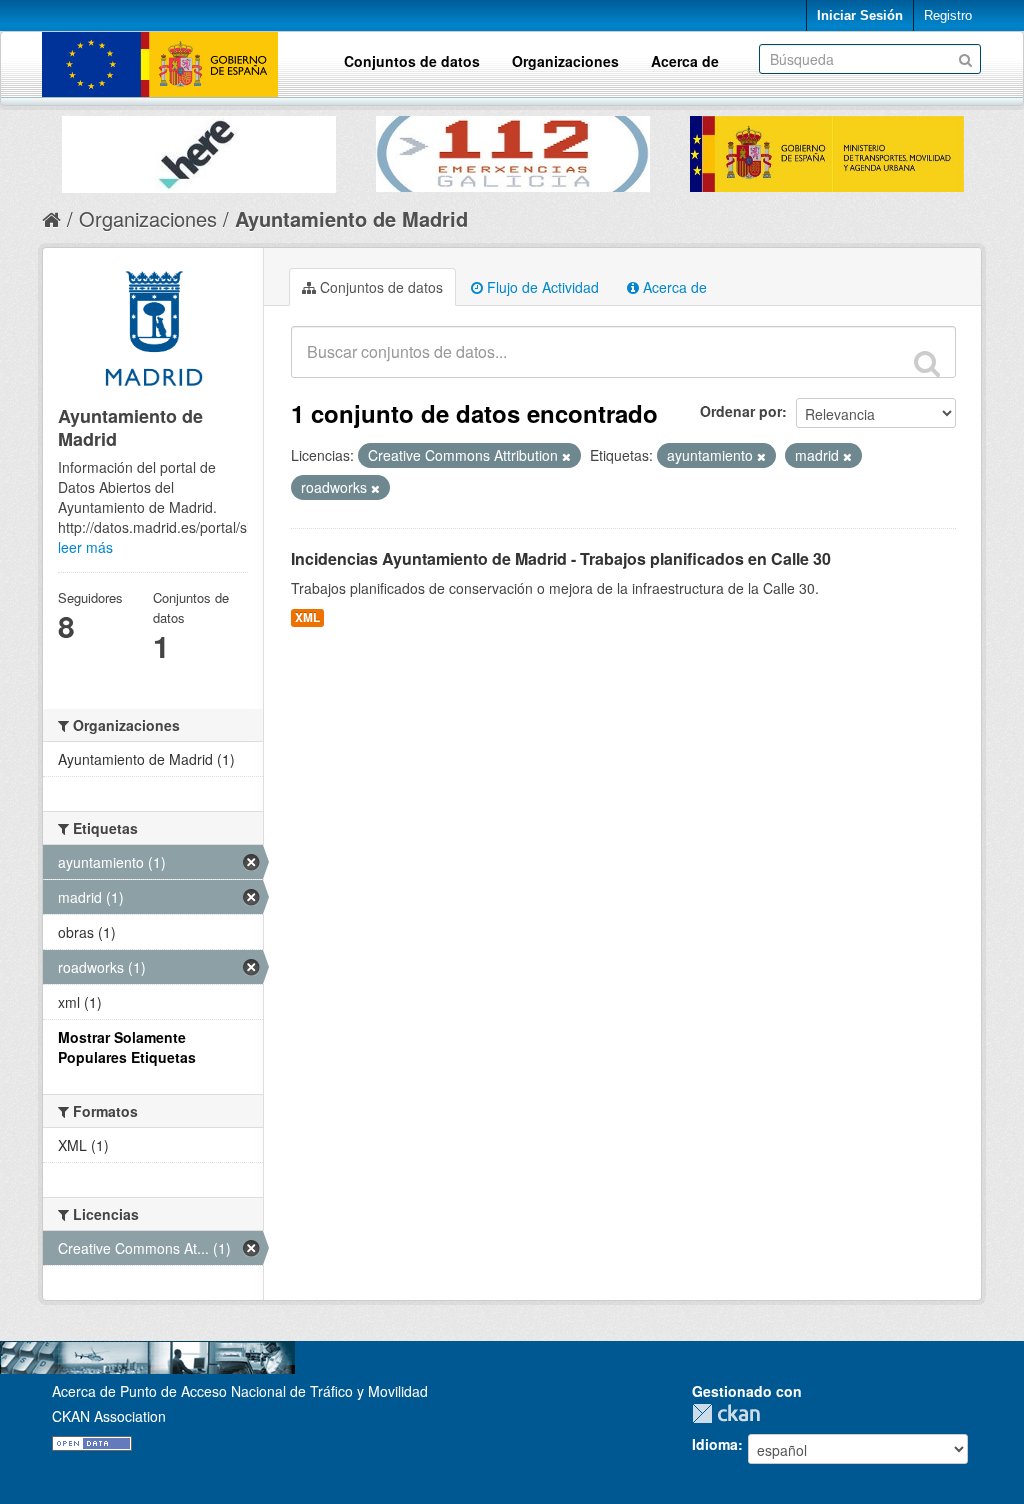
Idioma (715, 1444)
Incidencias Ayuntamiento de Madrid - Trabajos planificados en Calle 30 (561, 558)
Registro (948, 15)
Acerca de (685, 61)
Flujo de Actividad (541, 287)
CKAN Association (109, 1416)
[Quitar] (566, 456)
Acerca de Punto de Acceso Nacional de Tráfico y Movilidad (240, 1391)
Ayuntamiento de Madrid (351, 218)
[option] (199, 149)
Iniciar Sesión (860, 15)
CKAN (731, 1413)
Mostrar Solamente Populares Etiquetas (127, 1047)
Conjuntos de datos (412, 61)
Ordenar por (741, 411)
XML (307, 617)
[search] (927, 363)
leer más (85, 547)
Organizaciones (565, 61)
